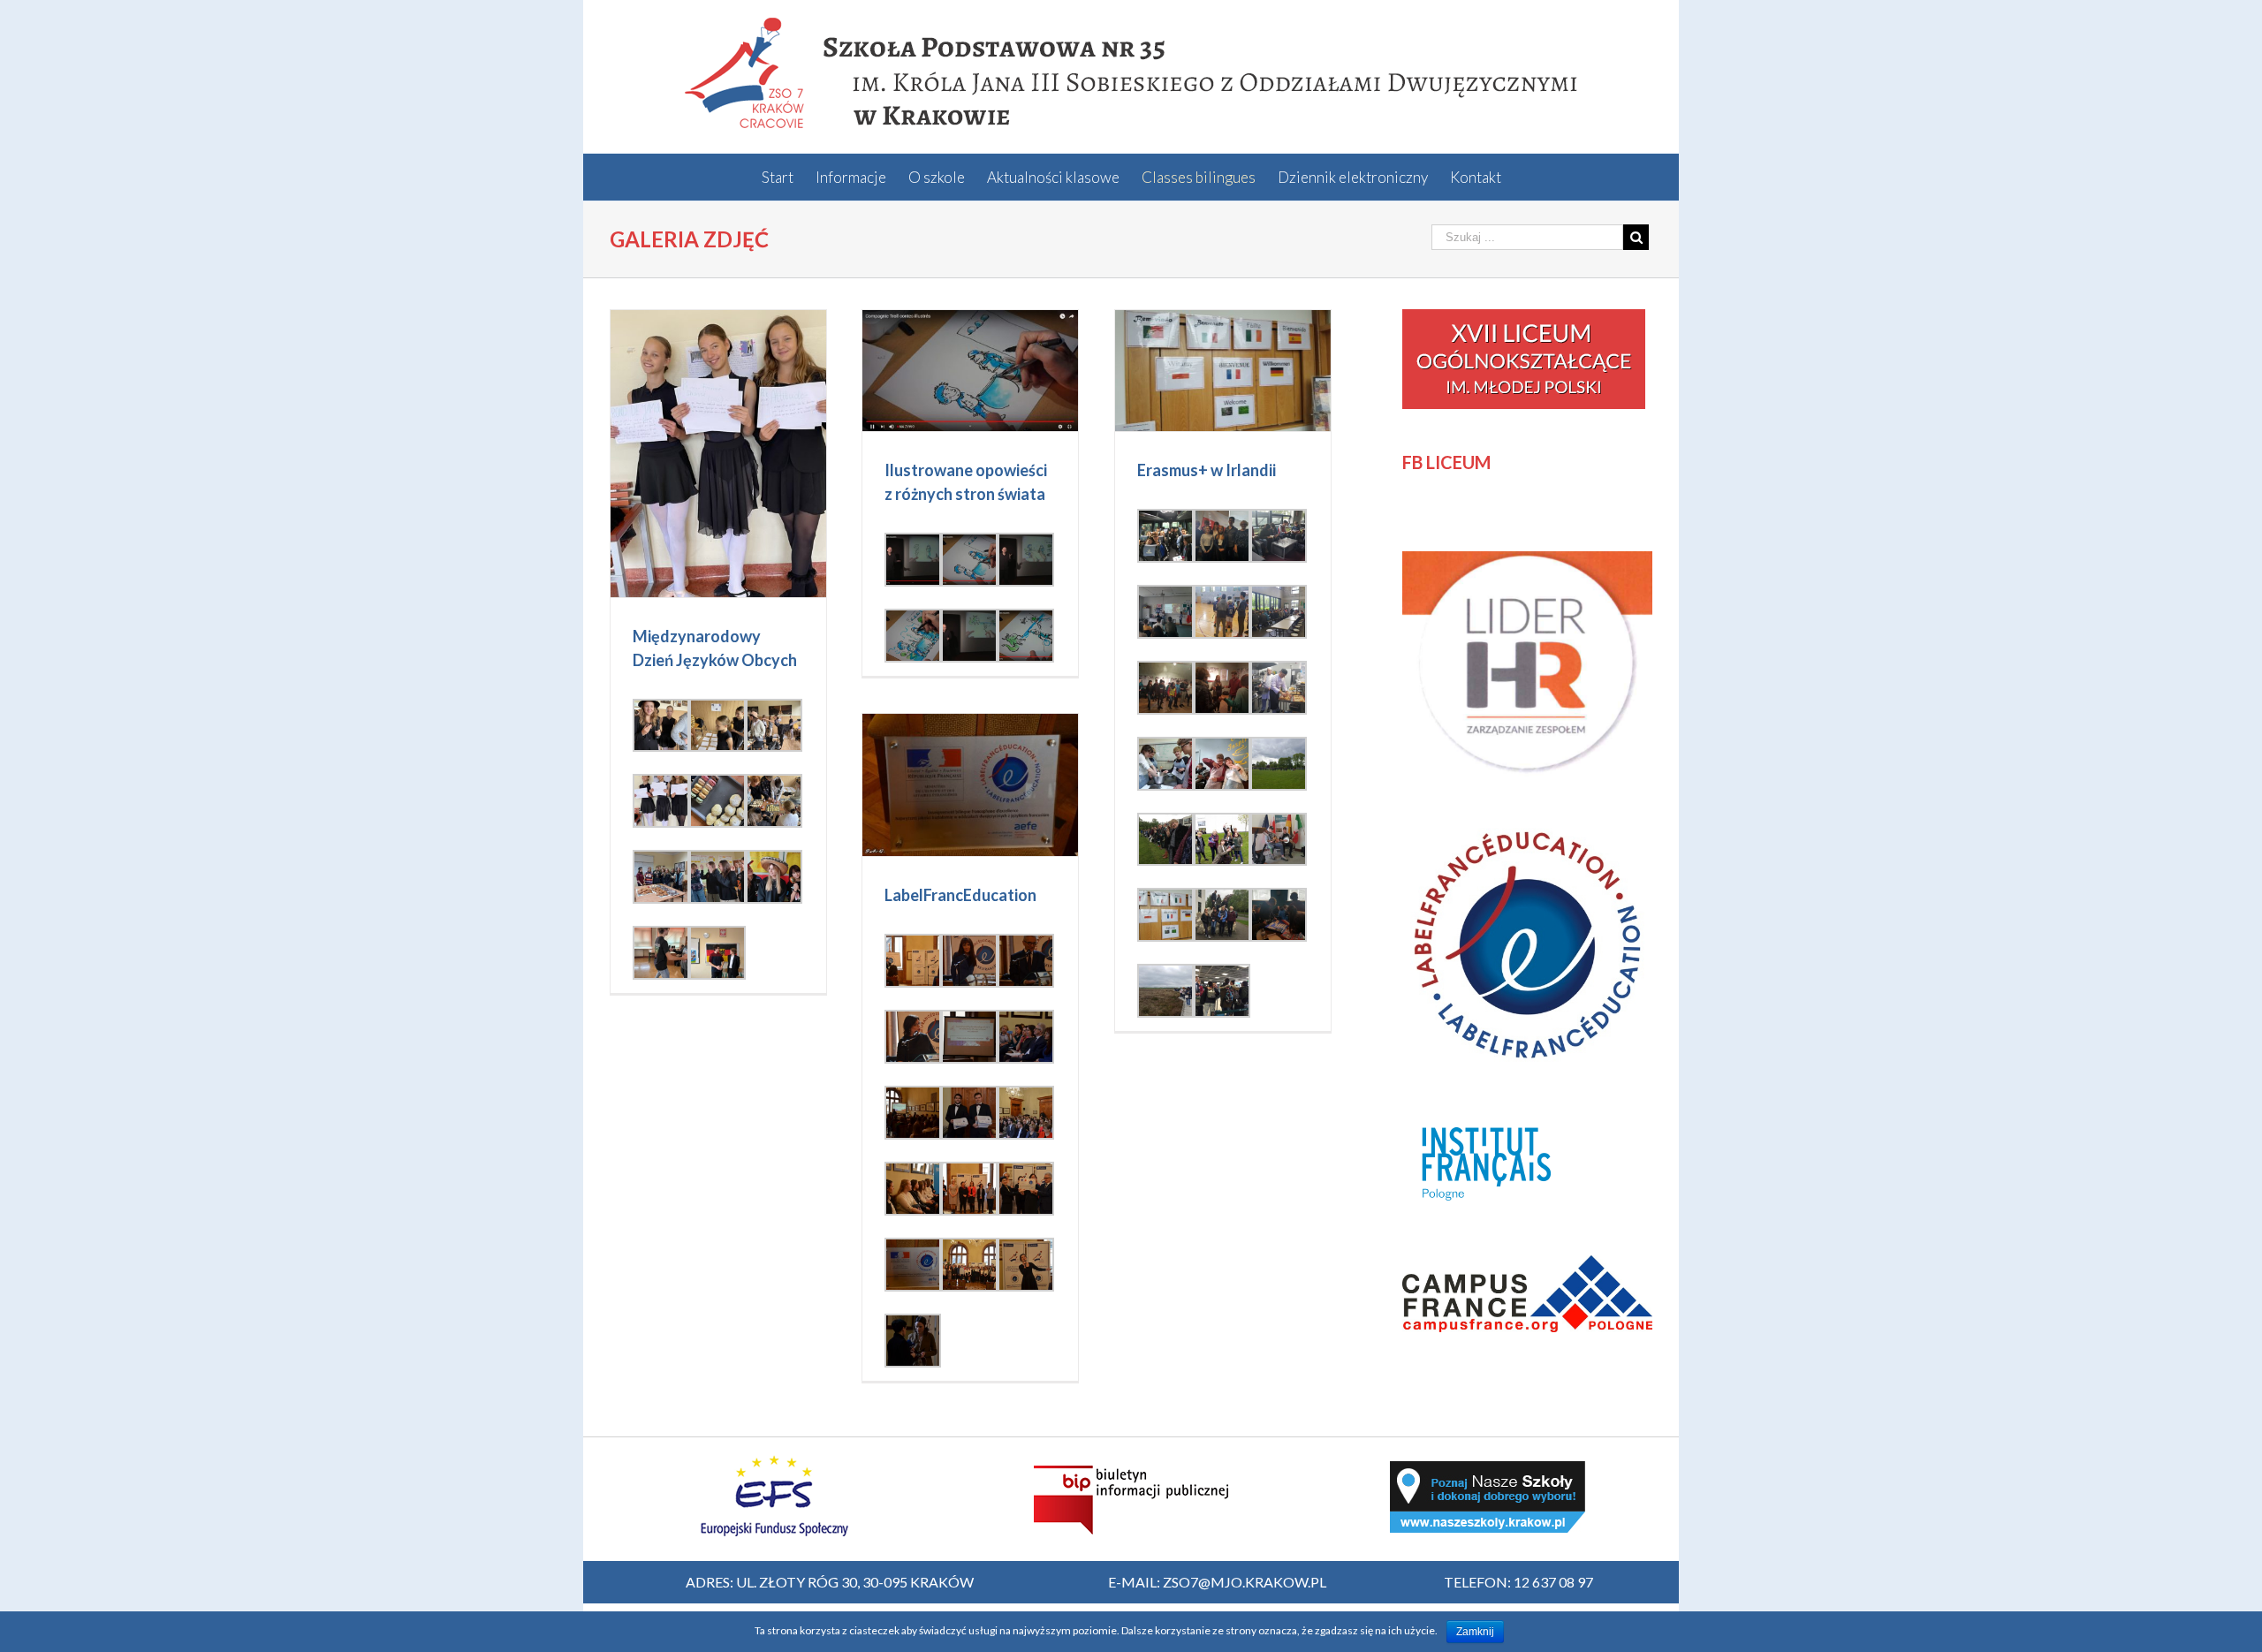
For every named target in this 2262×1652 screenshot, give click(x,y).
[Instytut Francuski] (1490, 1119)
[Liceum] (1524, 319)
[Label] (1527, 830)
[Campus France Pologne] (1527, 1265)
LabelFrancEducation (960, 895)
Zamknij (1475, 1632)
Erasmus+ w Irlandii (1207, 470)
